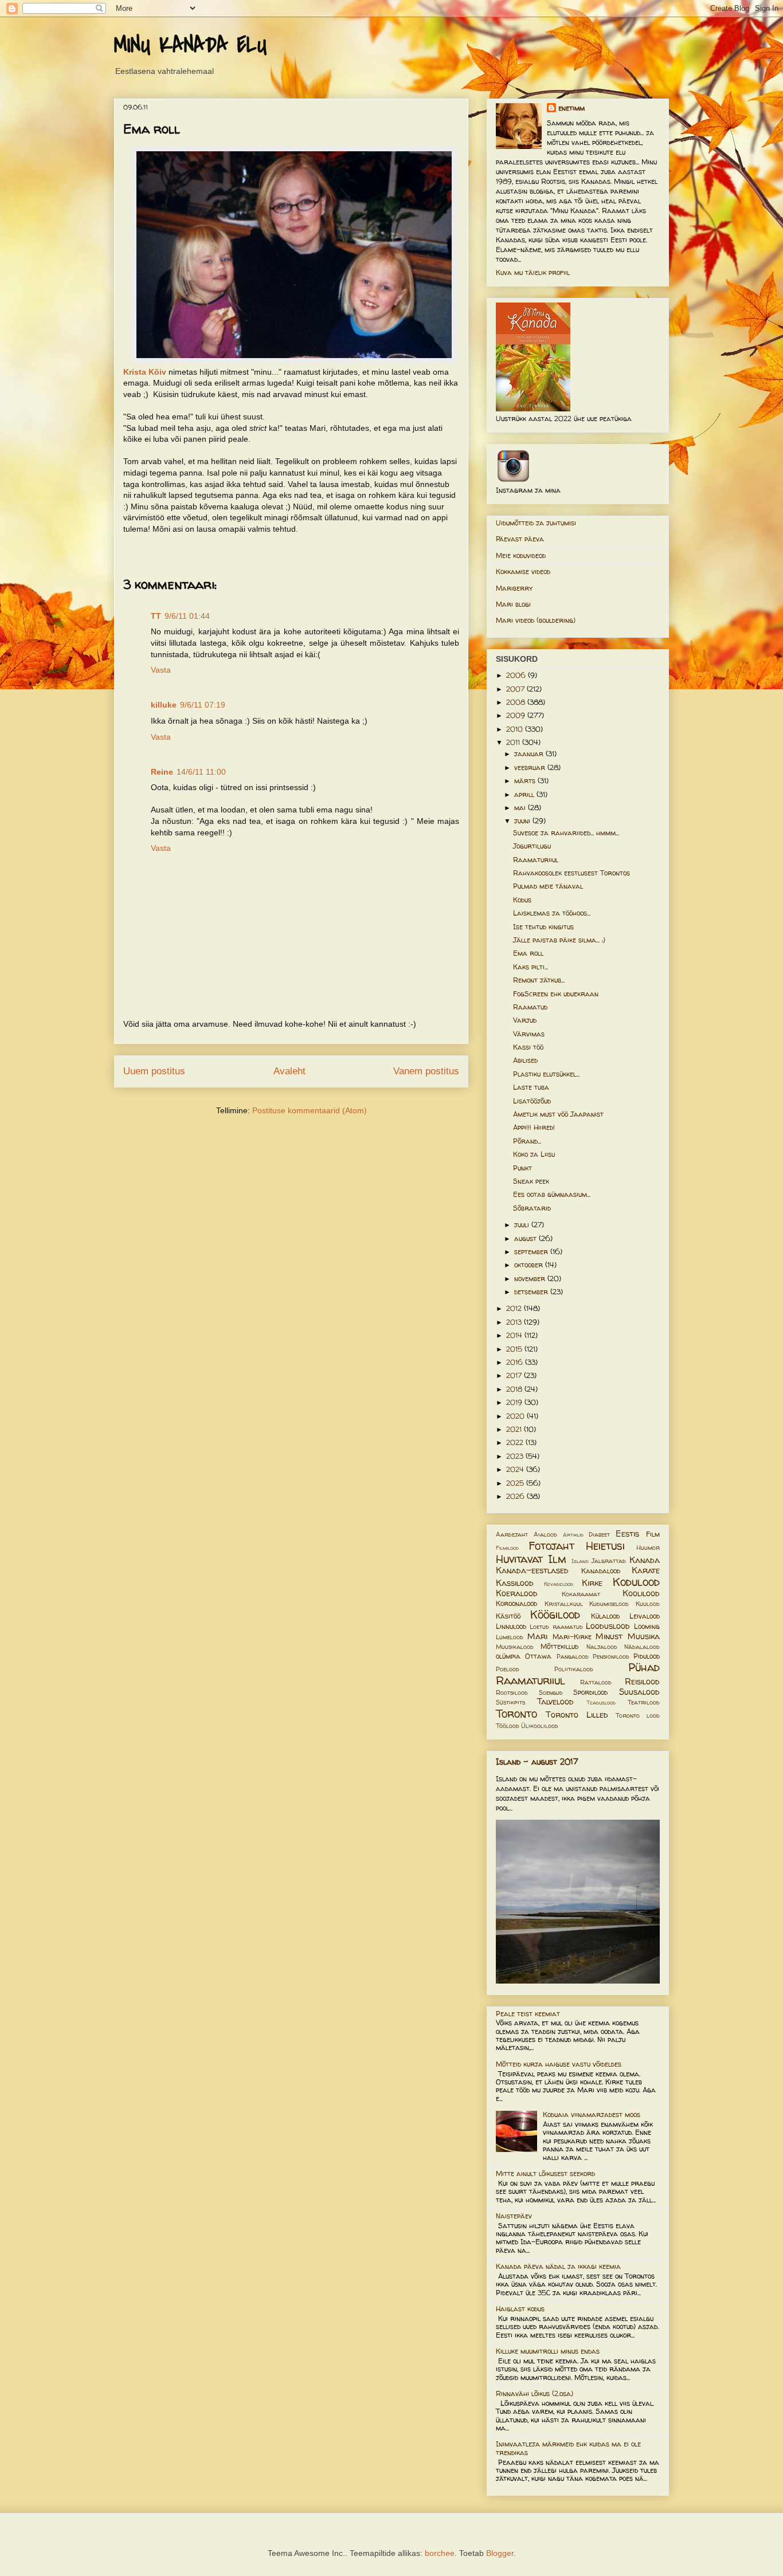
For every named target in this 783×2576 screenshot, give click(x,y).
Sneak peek (531, 1181)
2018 (515, 1389)
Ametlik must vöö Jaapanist (558, 1114)
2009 (517, 715)
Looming (647, 1626)
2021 (515, 1429)
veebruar (531, 767)
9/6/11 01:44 (187, 616)
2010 (516, 729)
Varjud (525, 1020)
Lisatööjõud (532, 1101)
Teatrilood (644, 1702)
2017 (515, 1375)
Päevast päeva (520, 539)
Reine (162, 772)
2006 (517, 675)
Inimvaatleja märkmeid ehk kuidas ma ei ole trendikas (568, 2448)
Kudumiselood (609, 1604)
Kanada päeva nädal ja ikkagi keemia (558, 2266)
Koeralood (517, 1593)
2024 (516, 1469)
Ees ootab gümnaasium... (552, 1194)
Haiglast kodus (520, 2309)
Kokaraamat (581, 1594)
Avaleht (289, 1071)
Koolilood (641, 1593)
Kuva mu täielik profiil (533, 272)
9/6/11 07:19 (203, 705)
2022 (516, 1442)
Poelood (508, 1669)
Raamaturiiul (536, 860)
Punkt (522, 1168)
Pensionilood (611, 1656)
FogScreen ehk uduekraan (556, 994)
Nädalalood (642, 1647)
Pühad (644, 1667)
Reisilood (642, 1682)
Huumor (648, 1548)
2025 (516, 1483)
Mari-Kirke (572, 1637)
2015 (515, 1349)
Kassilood (515, 1583)
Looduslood (608, 1626)
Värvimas (529, 1034)
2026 (516, 1496)
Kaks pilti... (531, 967)
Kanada (645, 1560)
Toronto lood (638, 1715)
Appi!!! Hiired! (534, 1127)
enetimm (571, 108)
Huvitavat (519, 1559)
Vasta (161, 670)
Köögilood (555, 1615)
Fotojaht (551, 1546)
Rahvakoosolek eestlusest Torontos (571, 873)
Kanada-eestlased (532, 1570)
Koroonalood (516, 1603)
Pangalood (573, 1656)
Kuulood (648, 1604)
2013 (515, 1322)
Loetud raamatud (556, 1627)
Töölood (508, 1726)
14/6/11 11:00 (201, 772)
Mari (537, 1636)
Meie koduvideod (521, 555)
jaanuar (530, 754)
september (532, 1252)
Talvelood (555, 1702)
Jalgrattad (609, 1561)
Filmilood (507, 1548)
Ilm (557, 1559)
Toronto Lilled (577, 1715)
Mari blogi (513, 604)
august (526, 1238)
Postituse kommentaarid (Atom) (310, 1110)
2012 (515, 1308)
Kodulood (636, 1582)
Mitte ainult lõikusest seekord (545, 2173)
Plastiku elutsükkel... (546, 1074)
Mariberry (514, 588)
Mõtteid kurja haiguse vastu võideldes (559, 2064)
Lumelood (510, 1637)
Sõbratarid (532, 1208)
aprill (525, 794)
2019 (515, 1402)
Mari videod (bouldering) (536, 620)
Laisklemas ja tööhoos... (552, 913)
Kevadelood (559, 1584)
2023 (516, 1456)
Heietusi (605, 1546)
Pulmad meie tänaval (548, 886)
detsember (532, 1292)
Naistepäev (514, 2216)
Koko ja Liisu (534, 1154)
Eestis (627, 1534)
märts (526, 781)
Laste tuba (531, 1087)
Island (580, 1561)
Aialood (545, 1534)
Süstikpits (510, 1702)
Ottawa (538, 1656)
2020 (516, 1416)
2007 (516, 689)
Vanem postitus (426, 1071)
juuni (523, 821)
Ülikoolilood (540, 1726)
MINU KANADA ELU (190, 45)
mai (521, 808)
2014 (515, 1335)
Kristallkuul (564, 1604)
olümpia (508, 1656)
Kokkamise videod (523, 572)
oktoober (530, 1265)
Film (653, 1534)
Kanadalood (601, 1571)
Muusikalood (515, 1647)
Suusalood (639, 1692)
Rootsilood (512, 1693)
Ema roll (528, 953)
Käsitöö (508, 1616)
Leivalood (645, 1616)
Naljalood (602, 1647)
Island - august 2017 (537, 1762)
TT (156, 616)
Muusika (644, 1636)
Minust (609, 1636)
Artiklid (573, 1535)
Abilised (525, 1060)
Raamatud (530, 1007)
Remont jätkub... (539, 980)
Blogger (500, 2553)
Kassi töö (528, 1047)
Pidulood (647, 1656)
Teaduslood (601, 1703)
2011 (514, 742)
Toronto (516, 1714)
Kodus (522, 900)
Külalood (605, 1616)
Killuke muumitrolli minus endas (548, 2351)
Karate (646, 1570)
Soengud (551, 1693)
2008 (517, 702)
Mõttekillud (559, 1646)
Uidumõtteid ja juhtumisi (536, 523)
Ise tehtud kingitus (543, 927)
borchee (440, 2553)
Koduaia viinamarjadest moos (592, 2114)
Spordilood (590, 1692)
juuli (523, 1225)
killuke (164, 705)
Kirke (592, 1583)
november (531, 1279)
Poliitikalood (574, 1669)
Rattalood (596, 1682)
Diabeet (599, 1534)
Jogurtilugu (532, 846)
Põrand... (527, 1141)
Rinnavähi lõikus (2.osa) (535, 2394)
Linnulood (511, 1626)
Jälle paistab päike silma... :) (559, 940)
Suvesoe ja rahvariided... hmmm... (566, 833)
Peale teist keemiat (528, 2014)
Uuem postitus (154, 1071)
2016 (516, 1362)
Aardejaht (512, 1534)
